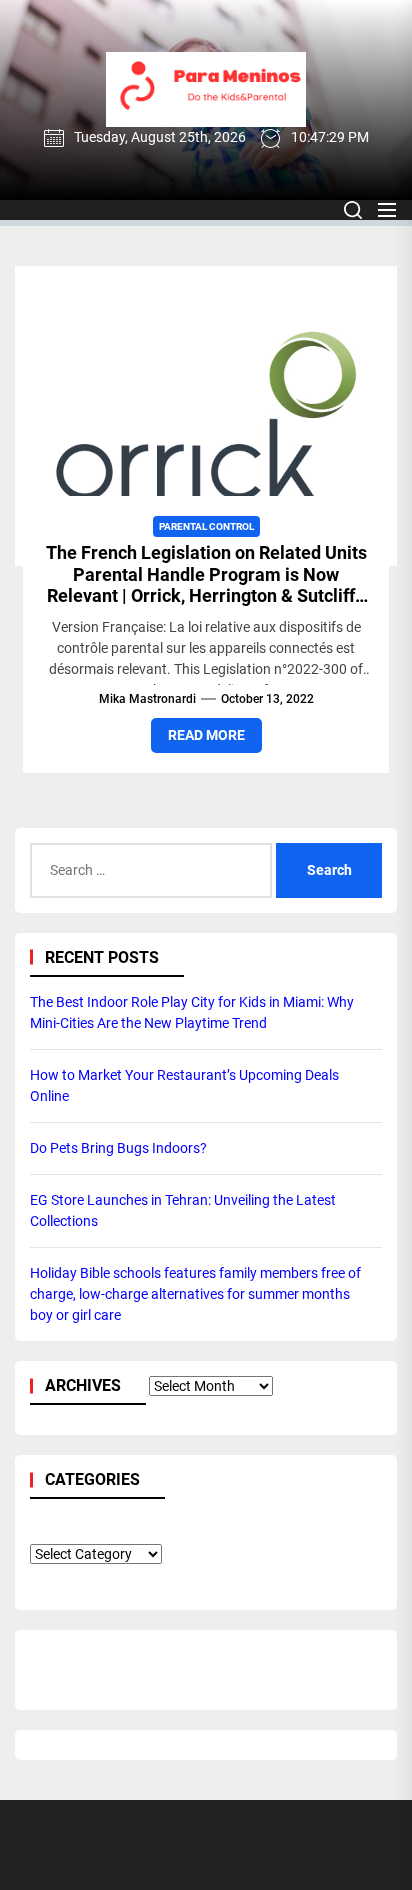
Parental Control (206, 526)
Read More (206, 735)
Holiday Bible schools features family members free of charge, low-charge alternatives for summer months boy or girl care (195, 1294)
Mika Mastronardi (147, 699)
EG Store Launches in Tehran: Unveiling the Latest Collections (183, 1210)
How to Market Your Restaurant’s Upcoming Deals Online (184, 1085)
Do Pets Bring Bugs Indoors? (118, 1148)
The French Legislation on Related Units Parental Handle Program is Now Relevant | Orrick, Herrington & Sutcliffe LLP (206, 585)
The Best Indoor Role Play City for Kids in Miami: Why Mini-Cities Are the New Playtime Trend (192, 1012)
